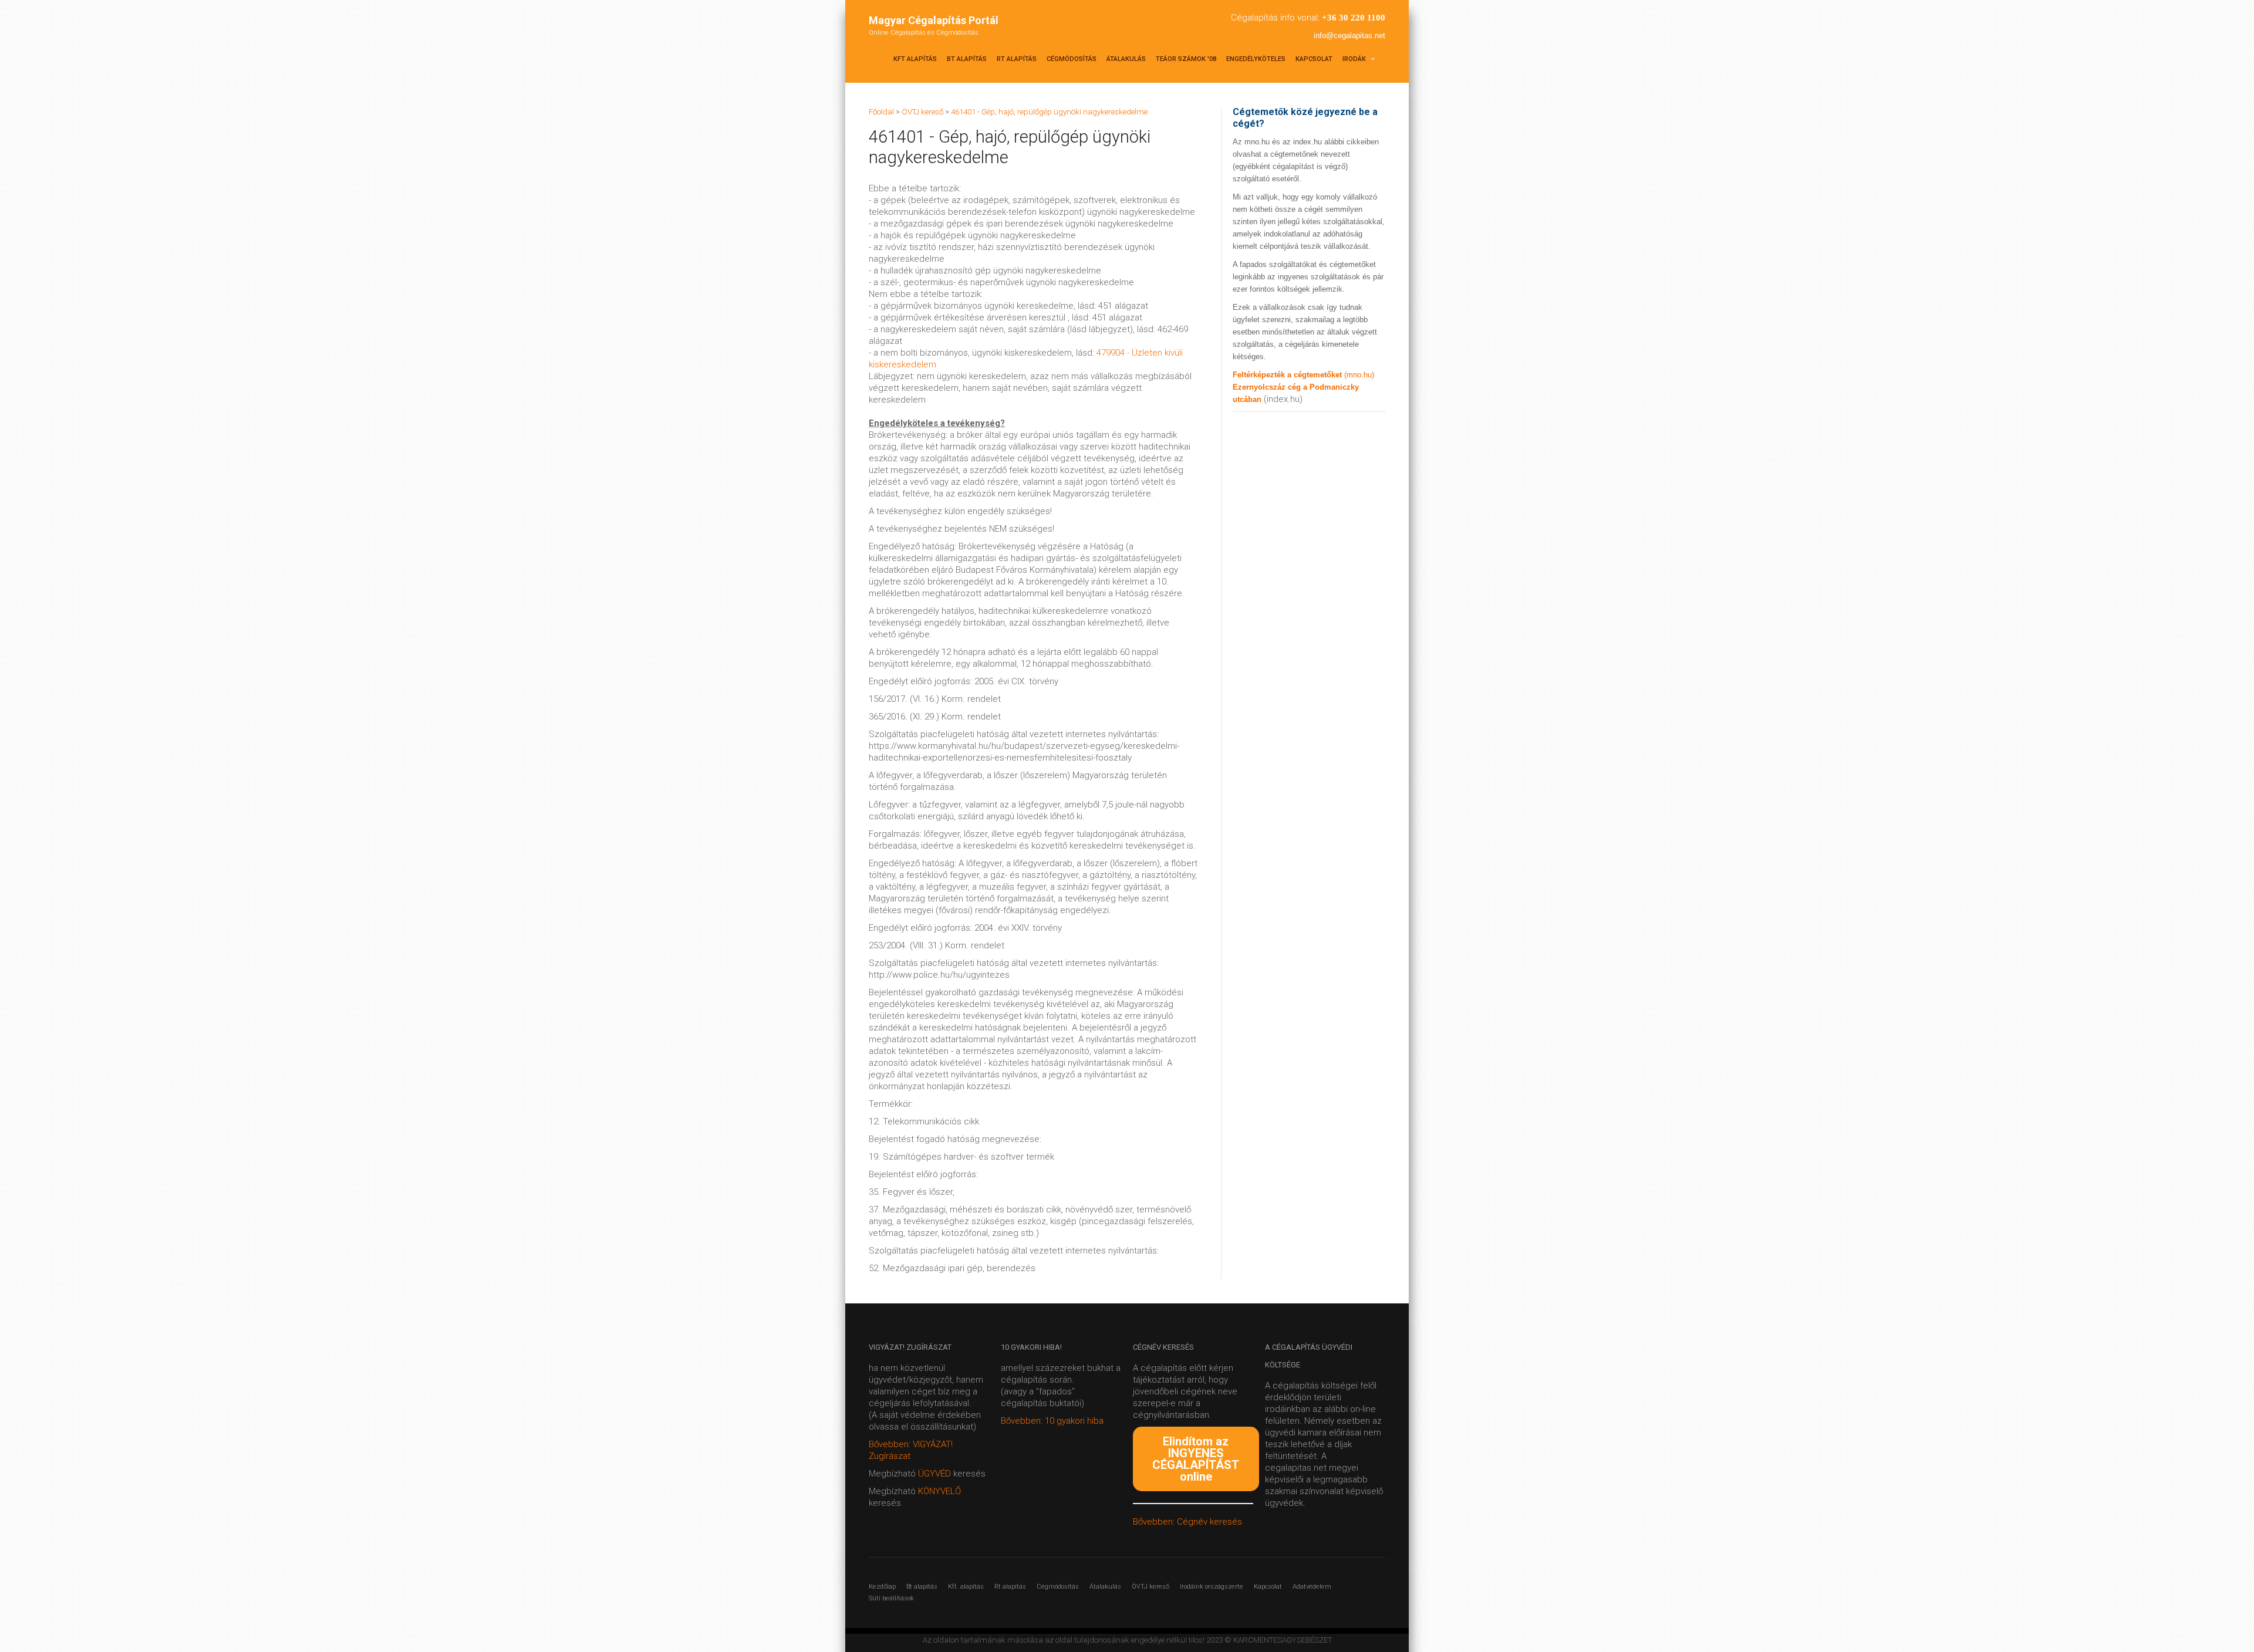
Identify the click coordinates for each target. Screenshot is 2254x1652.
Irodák (1355, 59)
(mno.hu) (1359, 375)
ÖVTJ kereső (1150, 1587)
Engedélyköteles (1256, 59)
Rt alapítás (1017, 59)
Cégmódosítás (1072, 59)
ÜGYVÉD (934, 1474)
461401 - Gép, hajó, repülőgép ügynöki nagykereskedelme (1049, 112)
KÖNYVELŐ (939, 1491)
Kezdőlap (882, 1587)
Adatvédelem (1312, 1587)
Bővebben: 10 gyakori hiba (1052, 1421)
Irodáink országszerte (1212, 1587)
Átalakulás (1126, 59)
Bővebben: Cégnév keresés (1187, 1522)
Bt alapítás (967, 59)
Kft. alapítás (966, 1587)
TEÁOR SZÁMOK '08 (1186, 59)
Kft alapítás (915, 59)
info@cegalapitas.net (1349, 36)
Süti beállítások (891, 1598)
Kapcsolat (1314, 59)
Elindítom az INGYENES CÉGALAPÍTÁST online (1196, 1459)
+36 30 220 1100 (1354, 18)
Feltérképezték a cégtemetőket (1288, 375)
